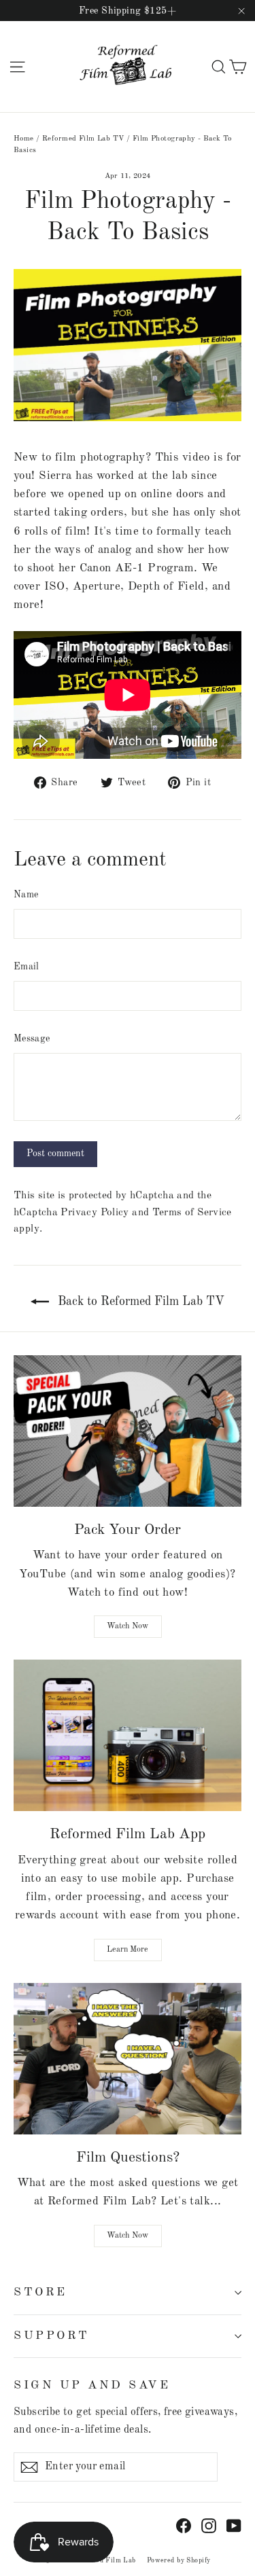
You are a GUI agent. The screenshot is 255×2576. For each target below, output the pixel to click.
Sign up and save (92, 2385)
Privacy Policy (95, 1213)
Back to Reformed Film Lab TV (139, 1302)
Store (40, 2292)
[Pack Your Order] (128, 1431)
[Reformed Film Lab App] (128, 1735)
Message (32, 1039)
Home (24, 139)
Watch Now (128, 1626)
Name (26, 895)
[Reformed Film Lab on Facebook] (184, 2525)
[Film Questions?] (128, 2059)
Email (27, 967)
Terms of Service (192, 1213)
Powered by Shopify (179, 2560)
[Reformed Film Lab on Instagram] (209, 2525)
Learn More (128, 1950)
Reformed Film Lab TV (83, 139)
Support (52, 2336)
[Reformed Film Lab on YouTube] (234, 2525)
